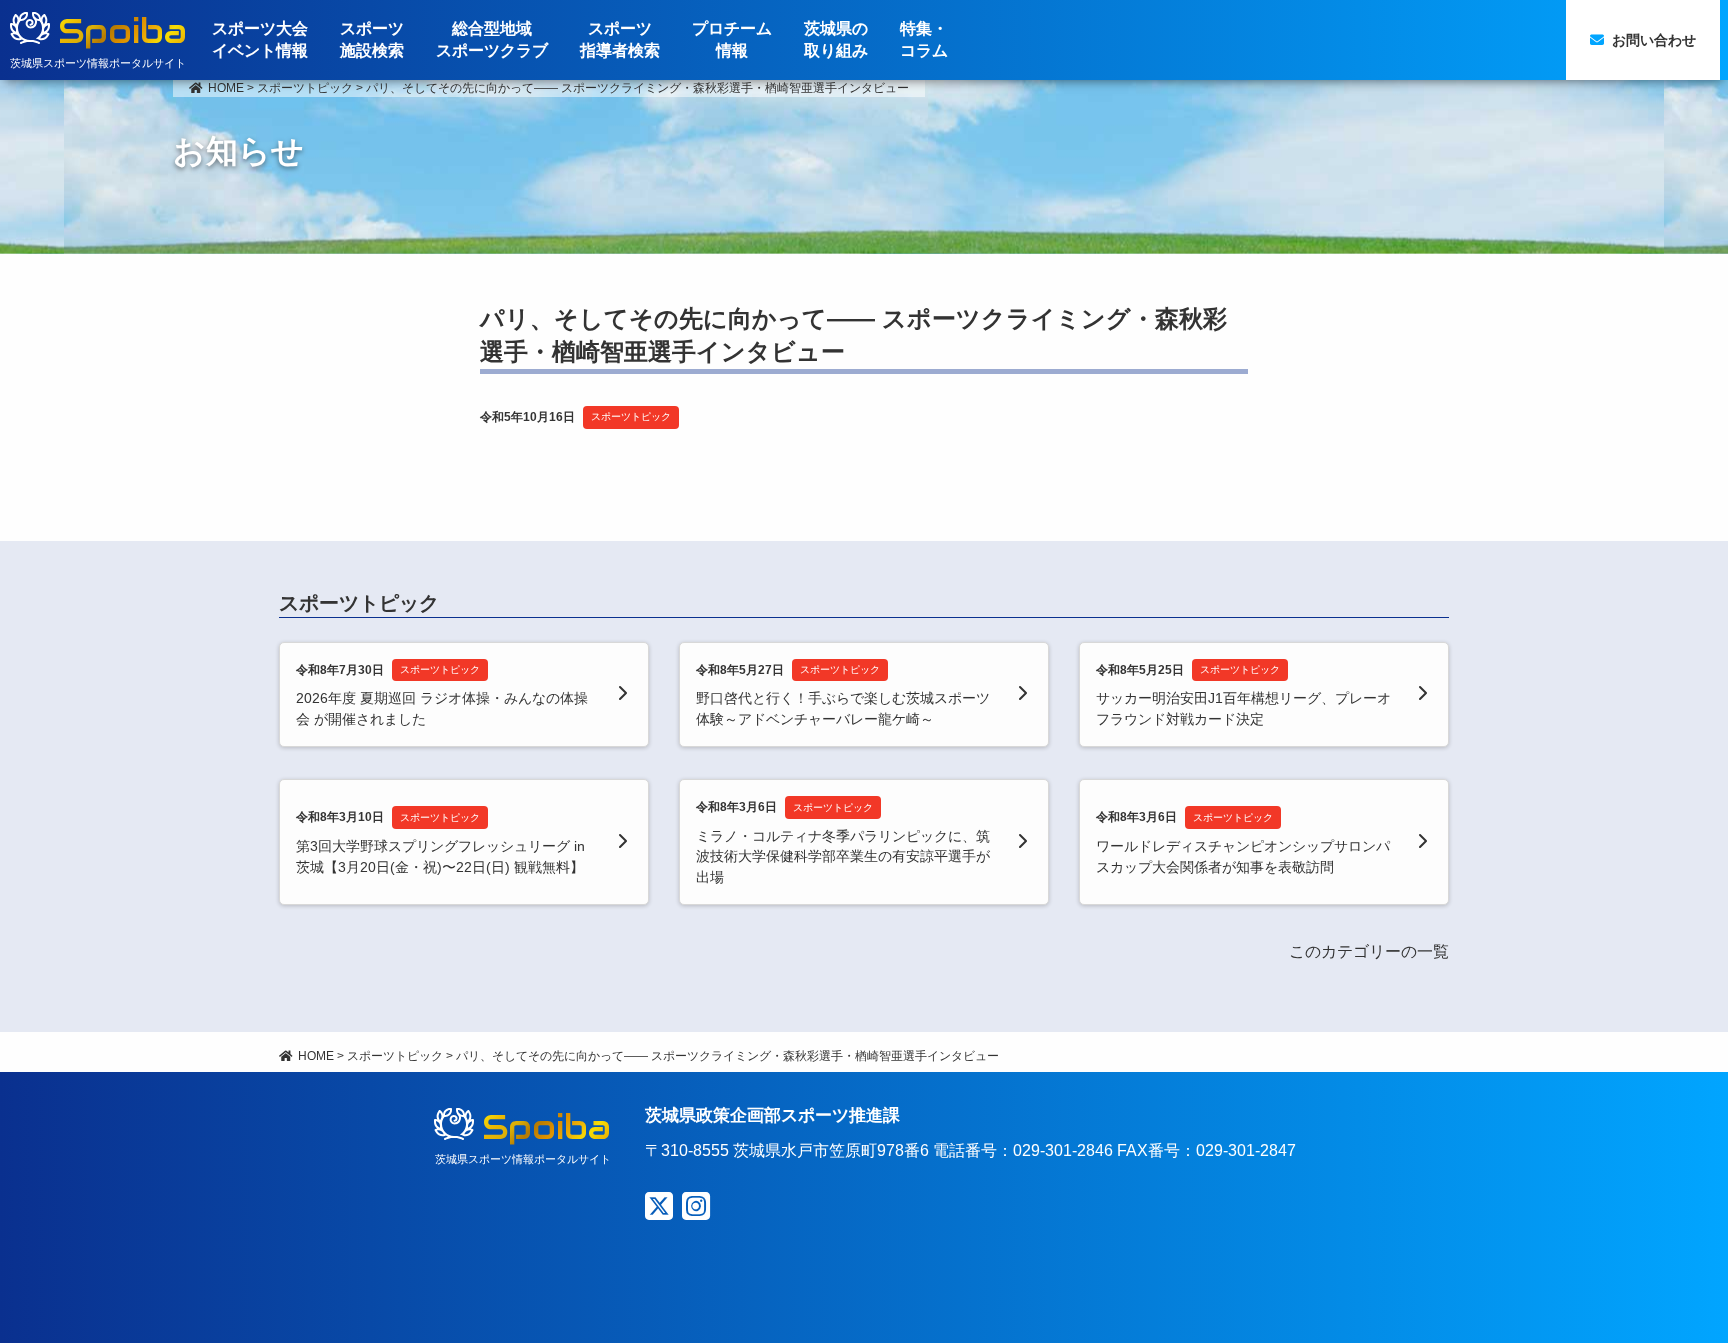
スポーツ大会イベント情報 (260, 39)
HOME (226, 88)
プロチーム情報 (732, 39)
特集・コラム (924, 39)
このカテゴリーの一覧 (1369, 951)
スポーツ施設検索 (372, 39)
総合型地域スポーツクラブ (492, 39)
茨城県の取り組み (836, 39)
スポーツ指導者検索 (620, 39)
